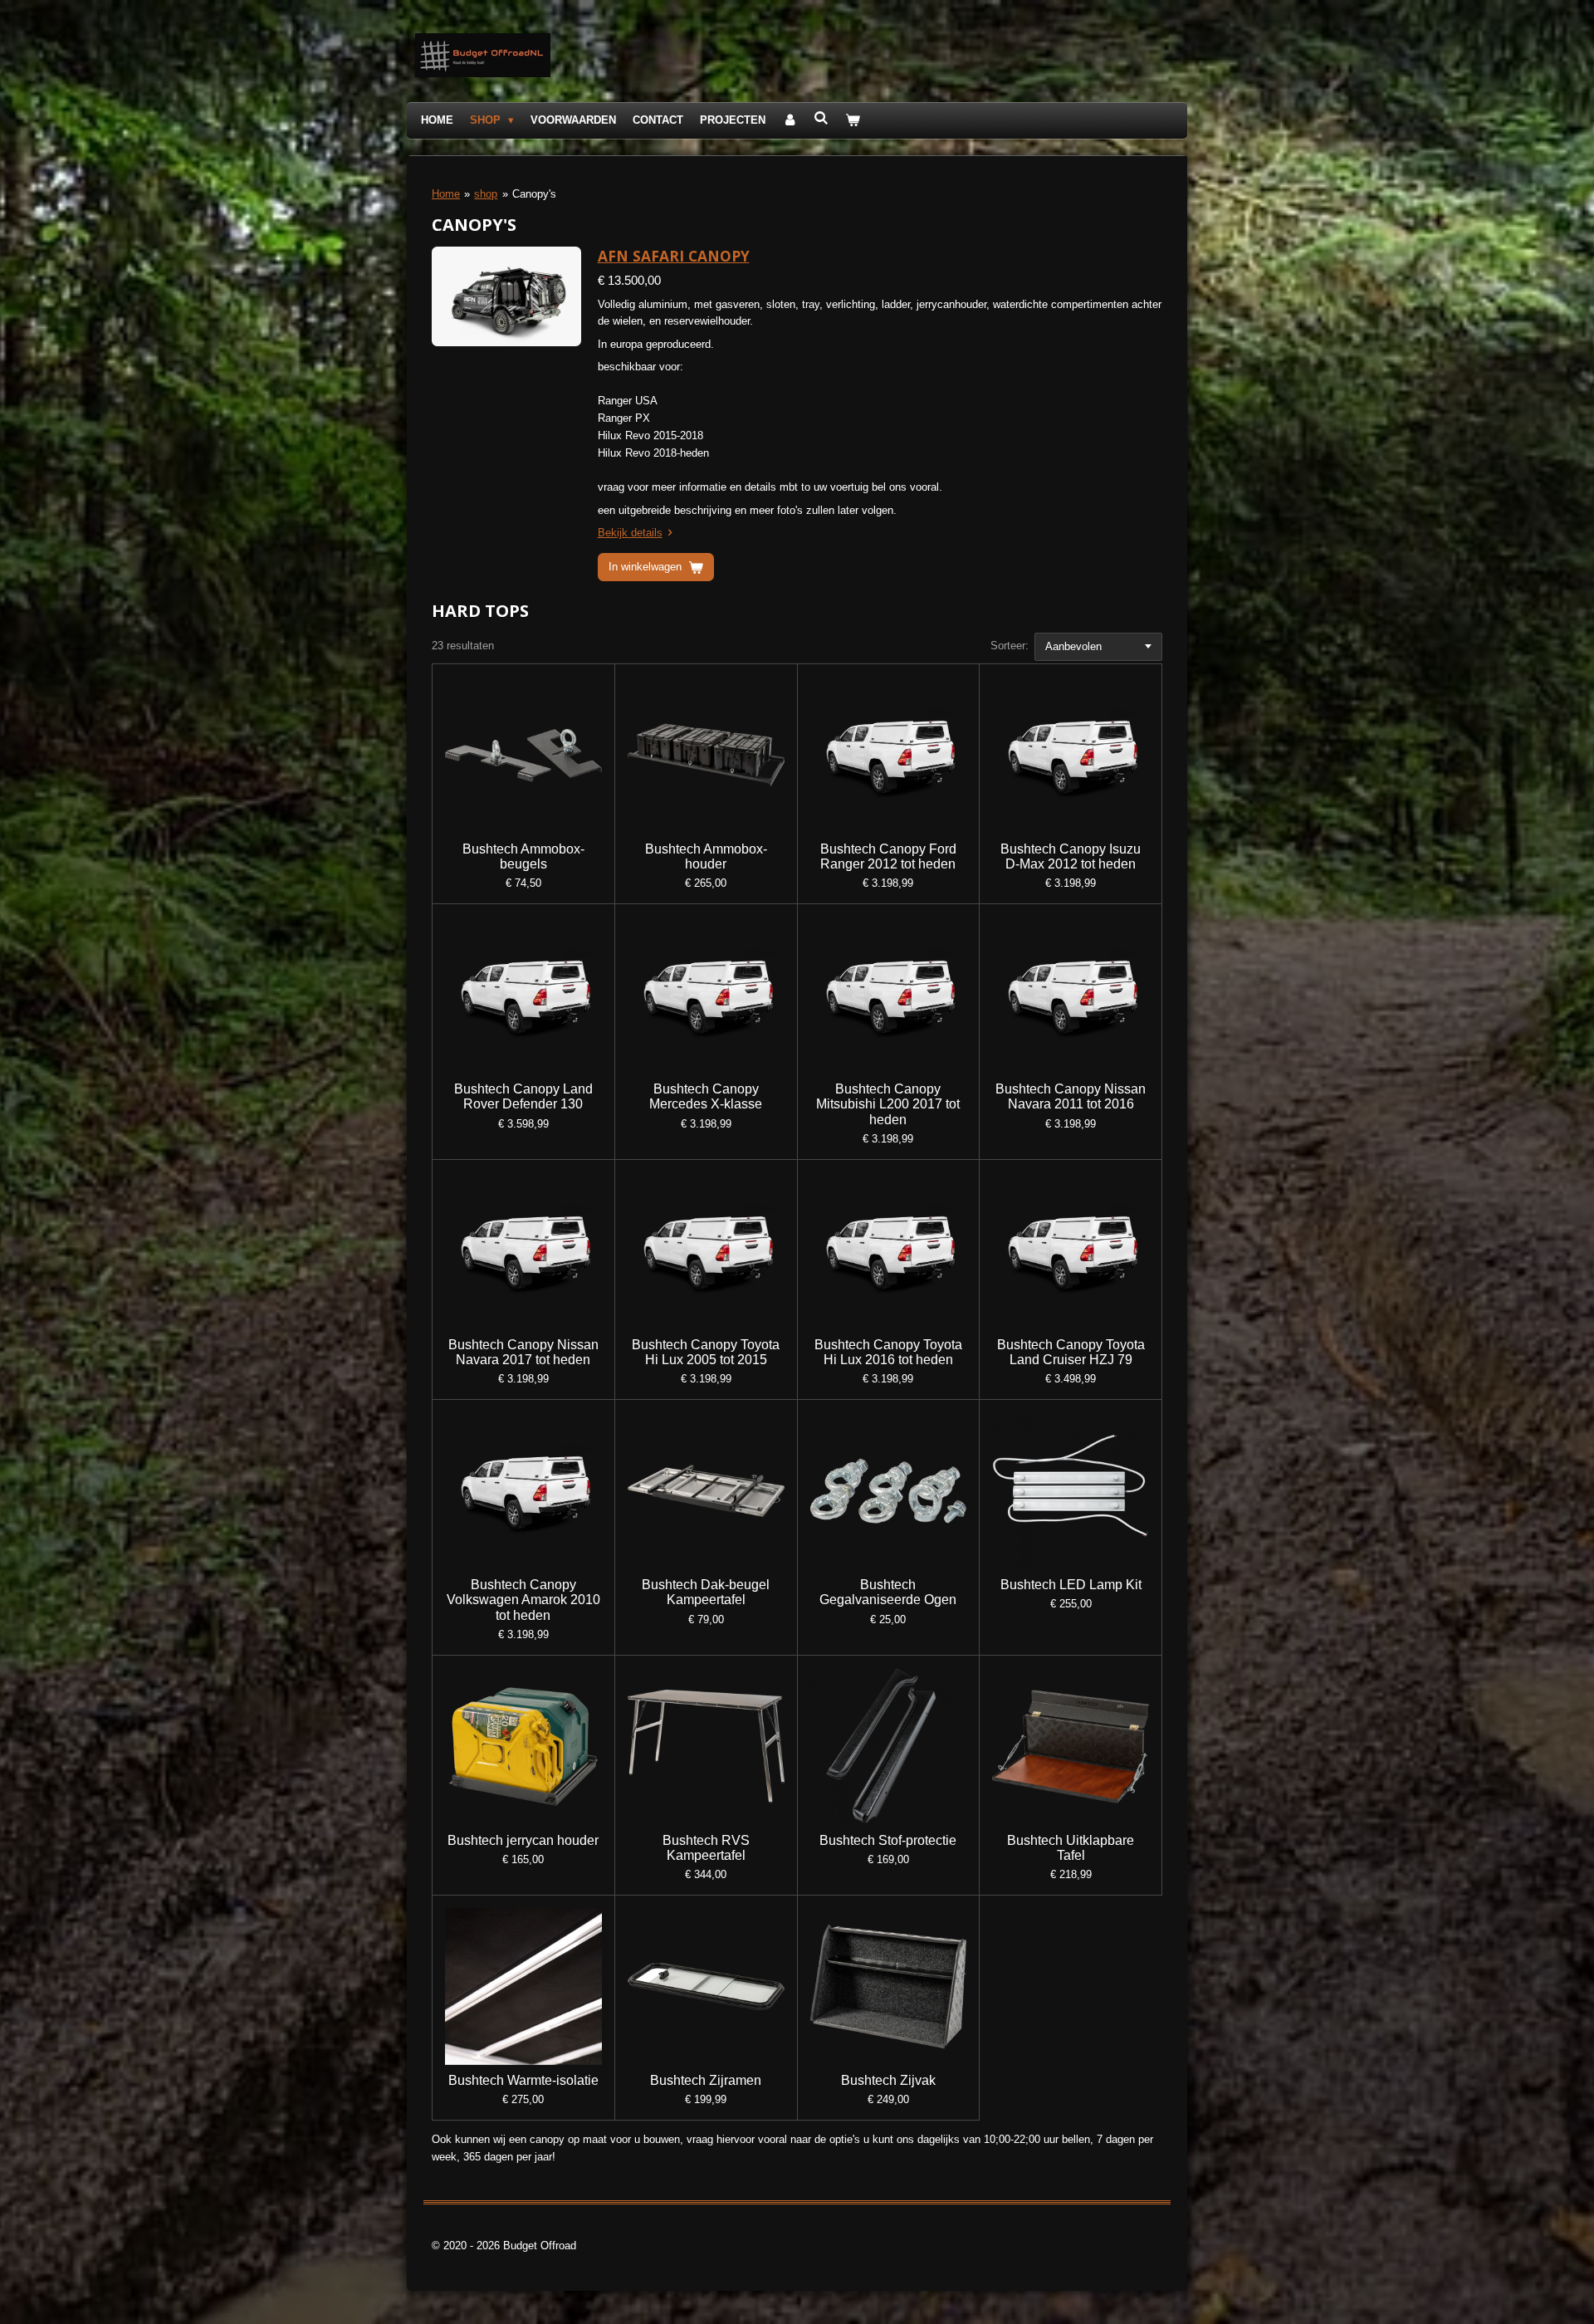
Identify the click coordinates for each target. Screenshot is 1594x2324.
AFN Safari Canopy (674, 256)
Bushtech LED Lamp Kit (1071, 1585)
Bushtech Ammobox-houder (706, 856)
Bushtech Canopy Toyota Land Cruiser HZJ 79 (1071, 1352)
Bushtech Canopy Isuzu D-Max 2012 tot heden (1071, 856)
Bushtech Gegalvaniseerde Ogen (888, 1592)
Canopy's (534, 194)
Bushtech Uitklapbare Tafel (1071, 1848)
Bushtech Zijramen (706, 2080)
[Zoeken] (821, 118)
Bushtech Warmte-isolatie (523, 2080)
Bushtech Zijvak (888, 2080)
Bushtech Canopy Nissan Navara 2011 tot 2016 (1071, 1096)
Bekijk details (630, 533)
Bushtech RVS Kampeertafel (706, 1848)
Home (446, 194)
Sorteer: (1010, 646)
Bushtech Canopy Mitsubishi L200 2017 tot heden (888, 1104)
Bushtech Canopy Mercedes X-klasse (706, 1096)
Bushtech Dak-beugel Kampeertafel (706, 1592)
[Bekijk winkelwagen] (853, 121)
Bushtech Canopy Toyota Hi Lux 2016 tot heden (888, 1352)
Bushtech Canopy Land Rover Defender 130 (523, 1096)
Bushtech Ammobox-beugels (523, 856)
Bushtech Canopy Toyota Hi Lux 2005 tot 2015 (706, 1352)
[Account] (790, 121)
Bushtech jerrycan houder (523, 1840)
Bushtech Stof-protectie (888, 1840)
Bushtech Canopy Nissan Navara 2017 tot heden (523, 1352)
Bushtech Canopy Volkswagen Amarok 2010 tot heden (523, 1600)
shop (486, 194)
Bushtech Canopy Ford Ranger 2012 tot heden (888, 856)
